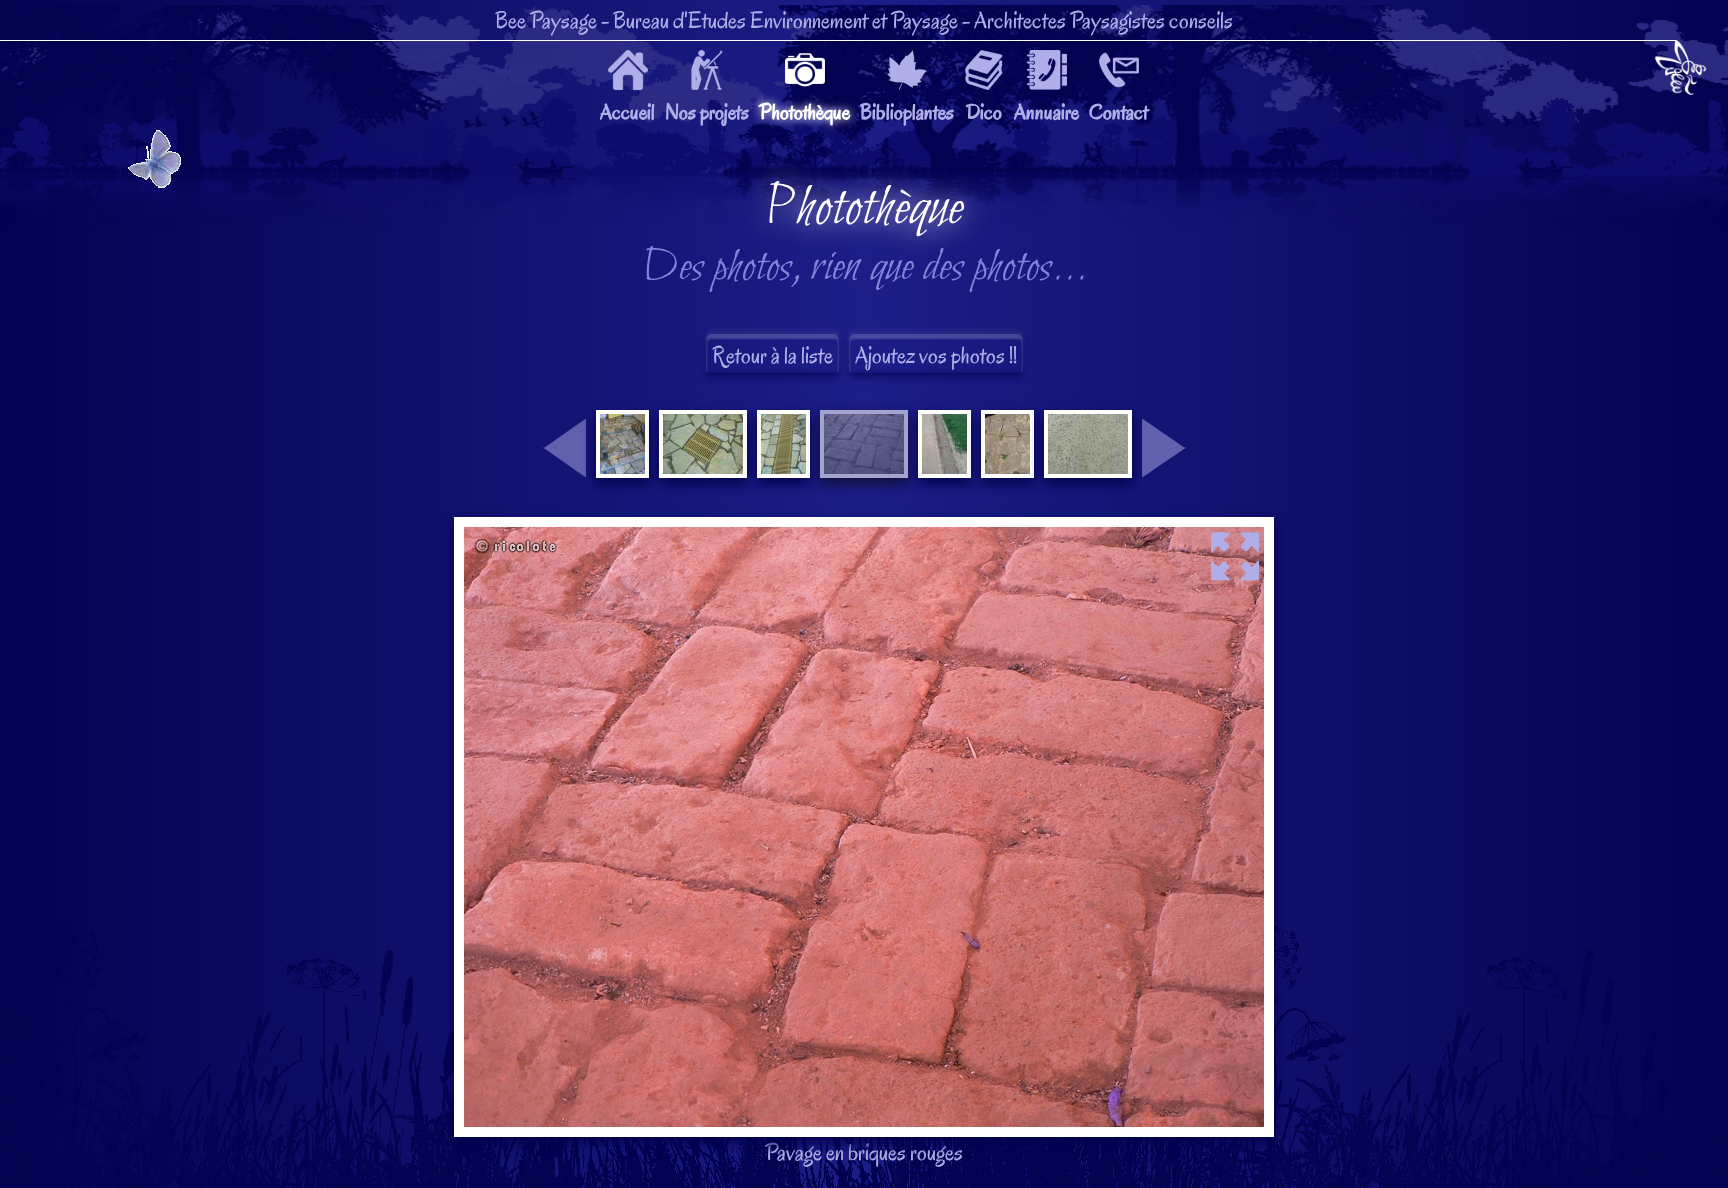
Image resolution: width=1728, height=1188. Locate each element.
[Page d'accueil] (1680, 71)
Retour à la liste (772, 355)
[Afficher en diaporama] (864, 532)
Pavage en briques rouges (864, 674)
